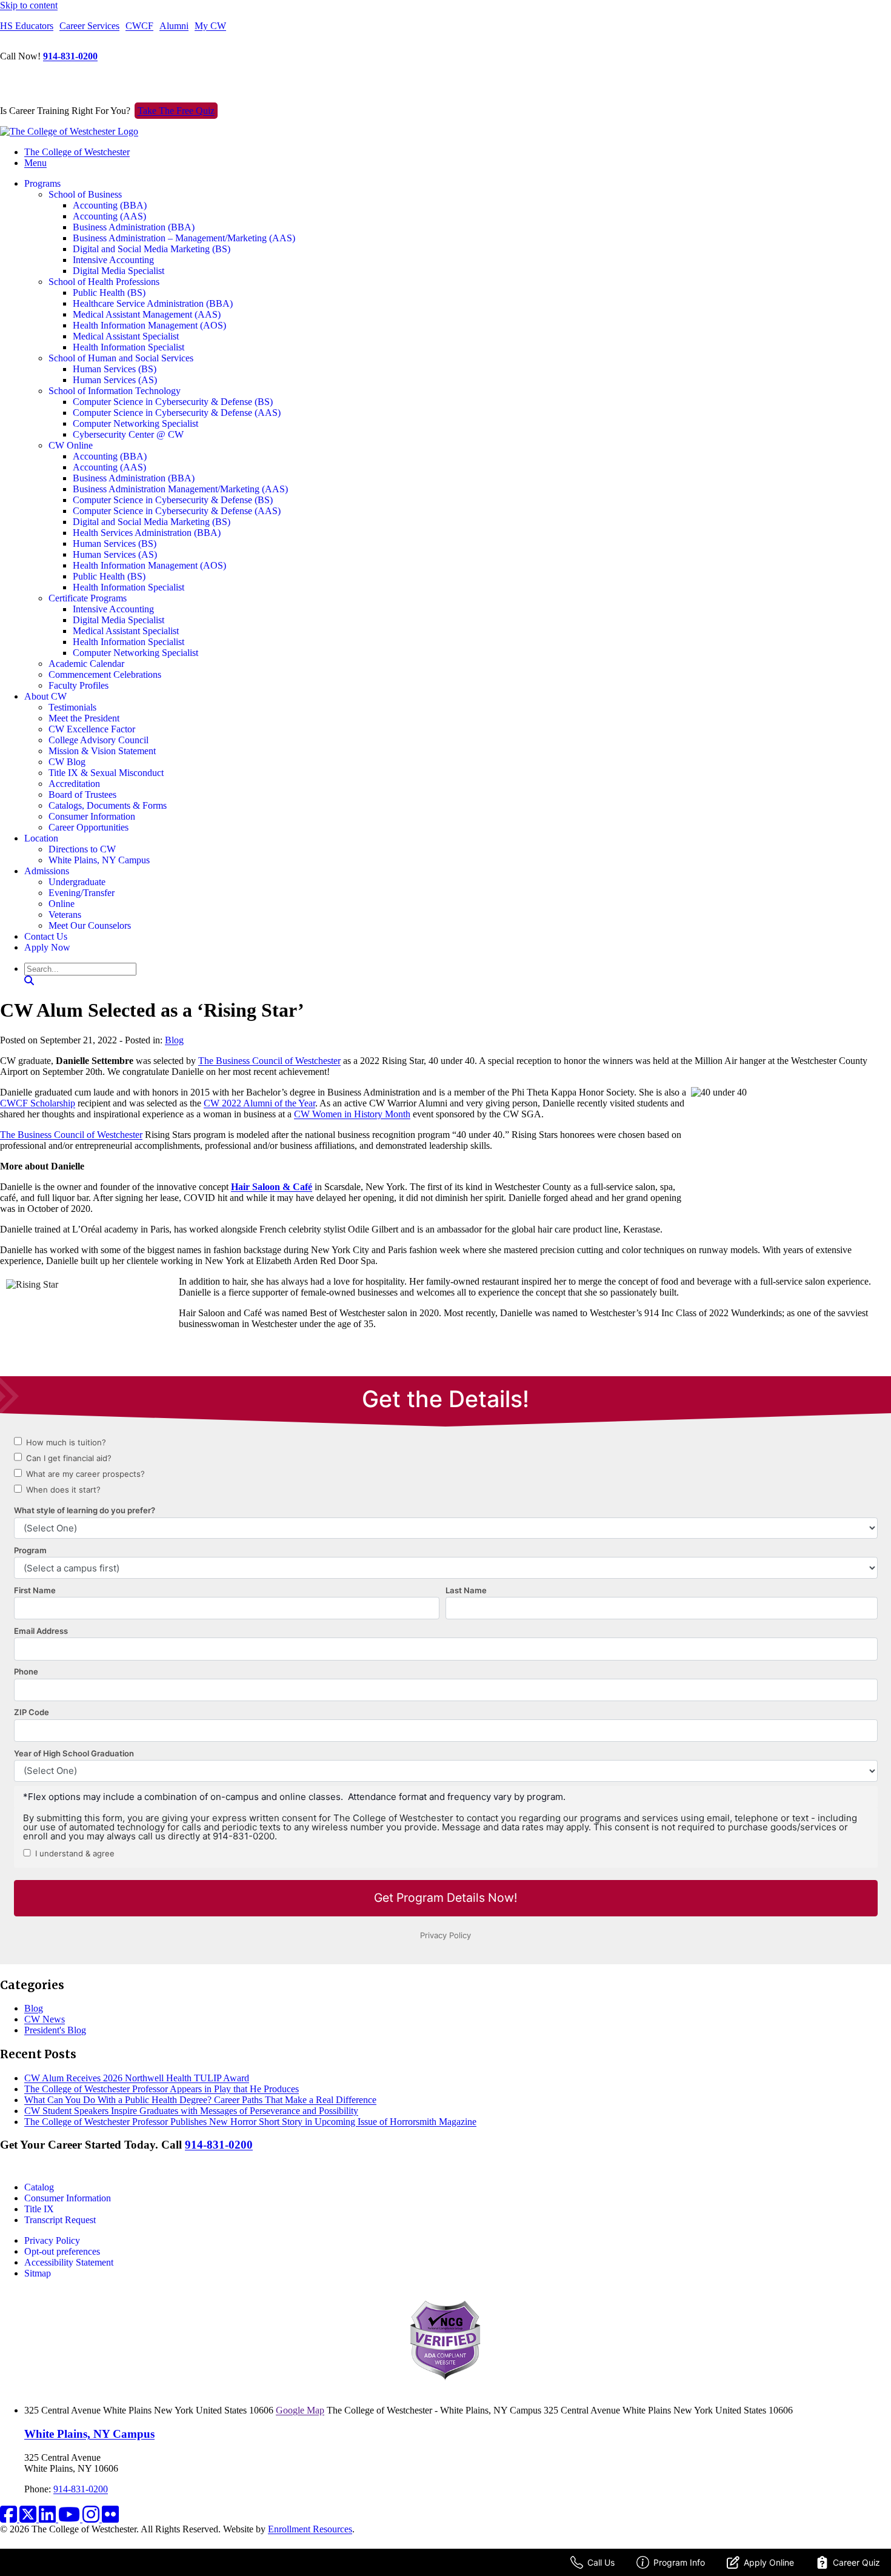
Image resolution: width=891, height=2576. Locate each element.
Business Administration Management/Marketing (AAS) (180, 489)
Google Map (300, 2410)
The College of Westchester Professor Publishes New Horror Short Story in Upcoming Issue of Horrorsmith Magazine (250, 2122)
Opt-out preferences (62, 2251)
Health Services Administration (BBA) (147, 533)
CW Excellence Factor (92, 729)
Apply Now (47, 947)
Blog (174, 1040)
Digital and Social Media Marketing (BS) (152, 249)
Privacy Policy (52, 2240)
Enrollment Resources (310, 2529)
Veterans (65, 915)
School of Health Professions (104, 282)
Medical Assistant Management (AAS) (147, 314)
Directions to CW (82, 849)
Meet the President (84, 718)
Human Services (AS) (115, 380)
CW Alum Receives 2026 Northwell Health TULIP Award (137, 2078)
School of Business (85, 194)
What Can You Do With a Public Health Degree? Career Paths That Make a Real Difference (200, 2100)
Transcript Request (60, 2220)
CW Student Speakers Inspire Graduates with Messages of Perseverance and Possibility (191, 2111)
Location (41, 838)
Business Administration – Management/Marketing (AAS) (184, 238)
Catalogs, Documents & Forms (108, 805)
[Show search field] (29, 981)
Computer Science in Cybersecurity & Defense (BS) (173, 402)
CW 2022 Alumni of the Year (259, 1103)
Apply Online (769, 2562)
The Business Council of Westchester (269, 1061)
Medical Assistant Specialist (126, 336)
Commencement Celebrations (105, 674)
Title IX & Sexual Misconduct (106, 773)
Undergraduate (77, 882)
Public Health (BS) (109, 293)
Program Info (679, 2562)
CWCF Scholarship (38, 1103)
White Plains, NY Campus (99, 860)
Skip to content (29, 5)
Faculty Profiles (78, 685)
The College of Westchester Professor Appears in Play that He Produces (162, 2089)
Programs (42, 183)
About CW (45, 696)
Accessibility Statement (69, 2262)
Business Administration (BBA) (134, 227)
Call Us (601, 2562)
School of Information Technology (115, 391)
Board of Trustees (82, 795)
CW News (45, 2019)
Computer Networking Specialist (135, 423)
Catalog (39, 2187)
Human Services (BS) (115, 369)
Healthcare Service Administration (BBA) (153, 303)
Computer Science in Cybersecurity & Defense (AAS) (177, 413)
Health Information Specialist (128, 347)
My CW (210, 26)
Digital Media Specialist (118, 271)
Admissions (47, 871)
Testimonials (72, 707)
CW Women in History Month (352, 1114)
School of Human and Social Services (121, 358)
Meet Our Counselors (90, 925)
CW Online (71, 445)
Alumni (174, 26)
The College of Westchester (77, 152)
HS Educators (27, 26)
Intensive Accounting (113, 260)
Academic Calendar (86, 664)
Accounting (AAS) (109, 216)
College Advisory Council (98, 740)
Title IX (39, 2209)
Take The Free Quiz (176, 111)
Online (62, 904)
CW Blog (67, 762)
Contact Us (46, 936)
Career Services (89, 26)
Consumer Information (92, 816)
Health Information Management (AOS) (149, 325)
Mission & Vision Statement (102, 751)
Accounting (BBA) (110, 205)
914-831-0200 (70, 56)
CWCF (139, 26)
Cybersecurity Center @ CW (128, 434)
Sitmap (38, 2273)
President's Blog (55, 2030)
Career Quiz (856, 2562)
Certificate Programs (88, 598)
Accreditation (74, 784)
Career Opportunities (88, 827)
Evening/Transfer (82, 893)
